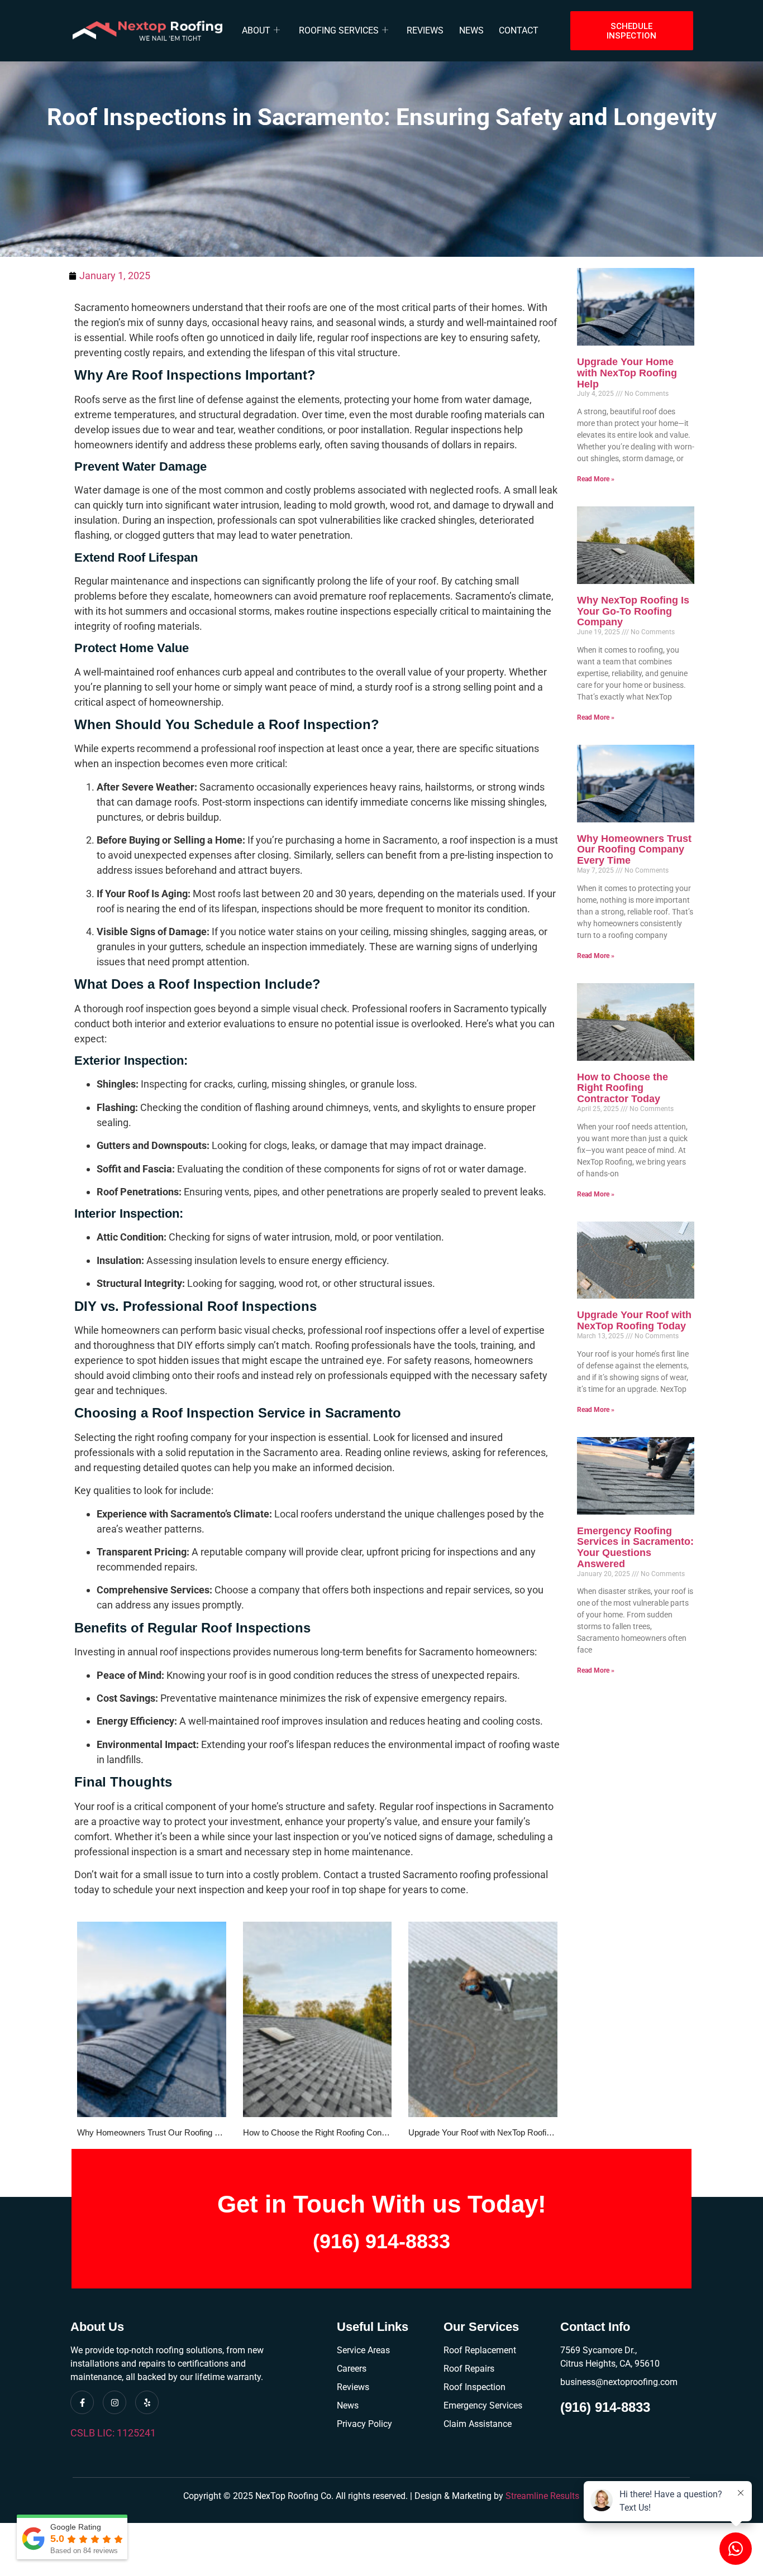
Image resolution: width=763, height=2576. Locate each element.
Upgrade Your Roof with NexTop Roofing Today (494, 2132)
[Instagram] (115, 2402)
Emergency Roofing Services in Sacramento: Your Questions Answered (635, 1547)
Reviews (425, 30)
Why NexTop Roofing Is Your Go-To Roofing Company (633, 611)
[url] (152, 2019)
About (256, 30)
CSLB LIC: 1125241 (113, 2433)
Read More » (596, 479)
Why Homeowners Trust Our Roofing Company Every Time (186, 2132)
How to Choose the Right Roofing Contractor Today (336, 2132)
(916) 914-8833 (381, 2241)
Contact (519, 30)
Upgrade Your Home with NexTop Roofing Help (627, 373)
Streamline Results (542, 2496)
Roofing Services (339, 30)
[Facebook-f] (82, 2402)
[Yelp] (147, 2402)
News (471, 30)
